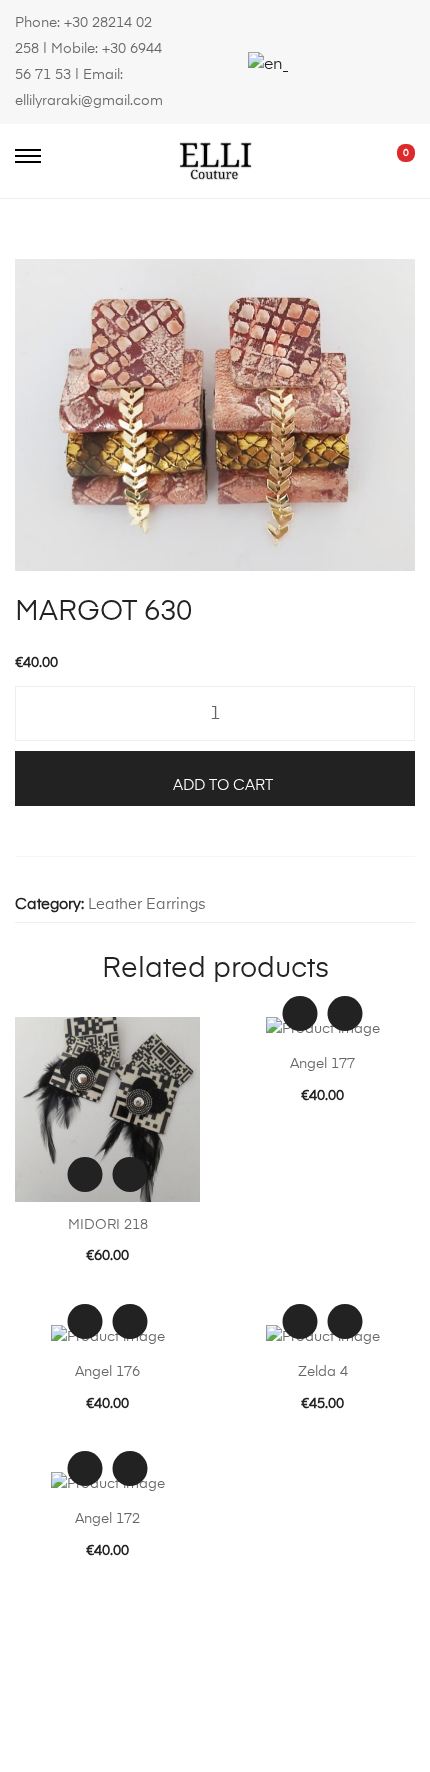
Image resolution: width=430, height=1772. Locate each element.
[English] (265, 65)
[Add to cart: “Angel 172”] (130, 1468)
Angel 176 (107, 1372)
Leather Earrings (147, 904)
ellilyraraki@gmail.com (89, 101)
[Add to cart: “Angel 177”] (345, 1013)
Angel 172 (107, 1519)
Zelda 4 (323, 1372)
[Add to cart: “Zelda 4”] (345, 1321)
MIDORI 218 (108, 1225)
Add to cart (223, 785)
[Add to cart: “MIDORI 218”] (130, 1174)
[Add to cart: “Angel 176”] (130, 1321)
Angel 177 (322, 1064)
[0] (392, 161)
